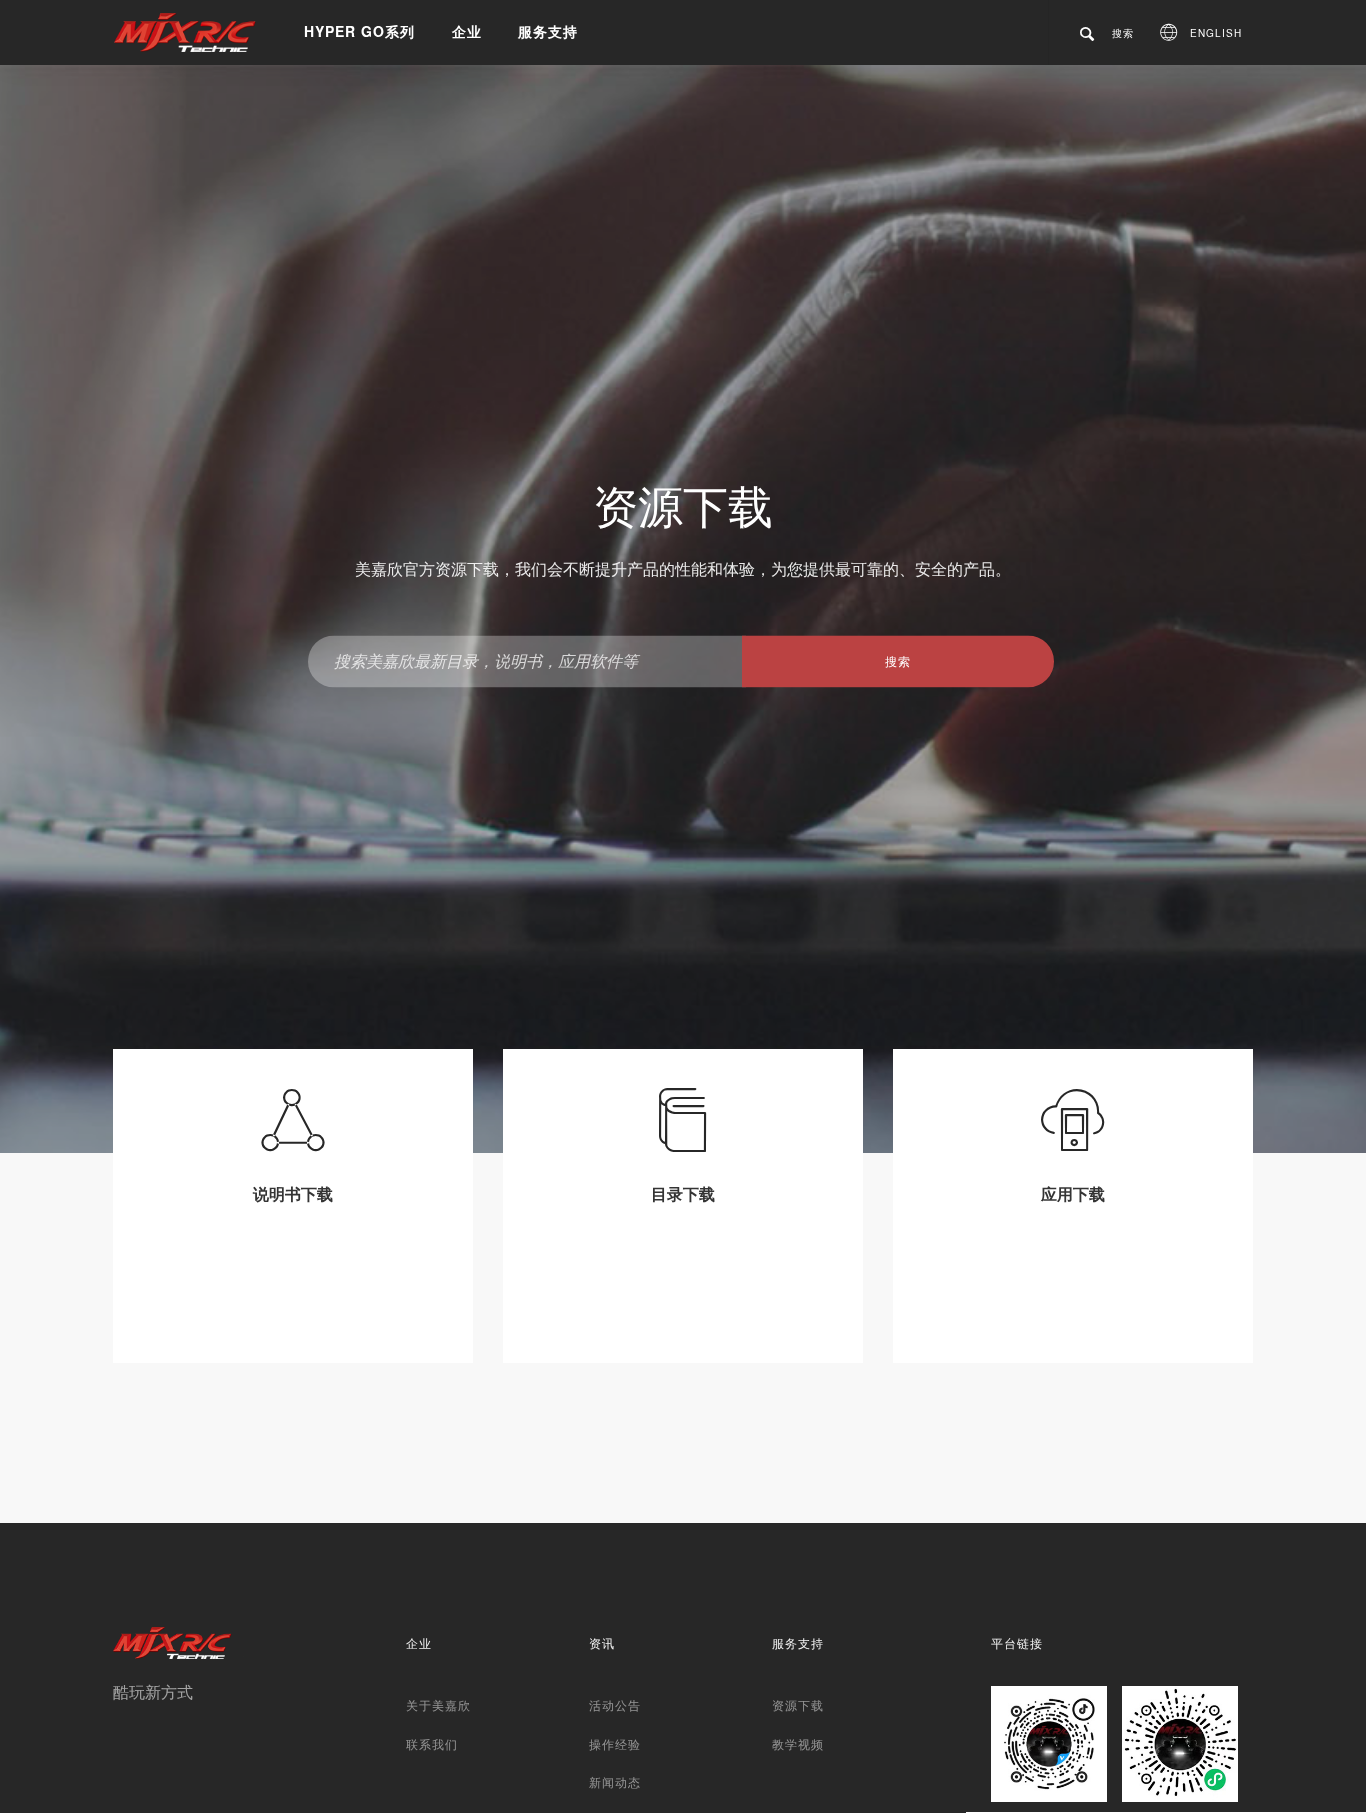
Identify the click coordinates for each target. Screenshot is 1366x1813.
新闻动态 (615, 1781)
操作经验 (615, 1743)
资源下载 (798, 1704)
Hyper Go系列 (359, 31)
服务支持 (548, 31)
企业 (467, 31)
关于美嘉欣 (438, 1704)
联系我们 (432, 1743)
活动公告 (615, 1704)
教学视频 (798, 1743)
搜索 (898, 660)
